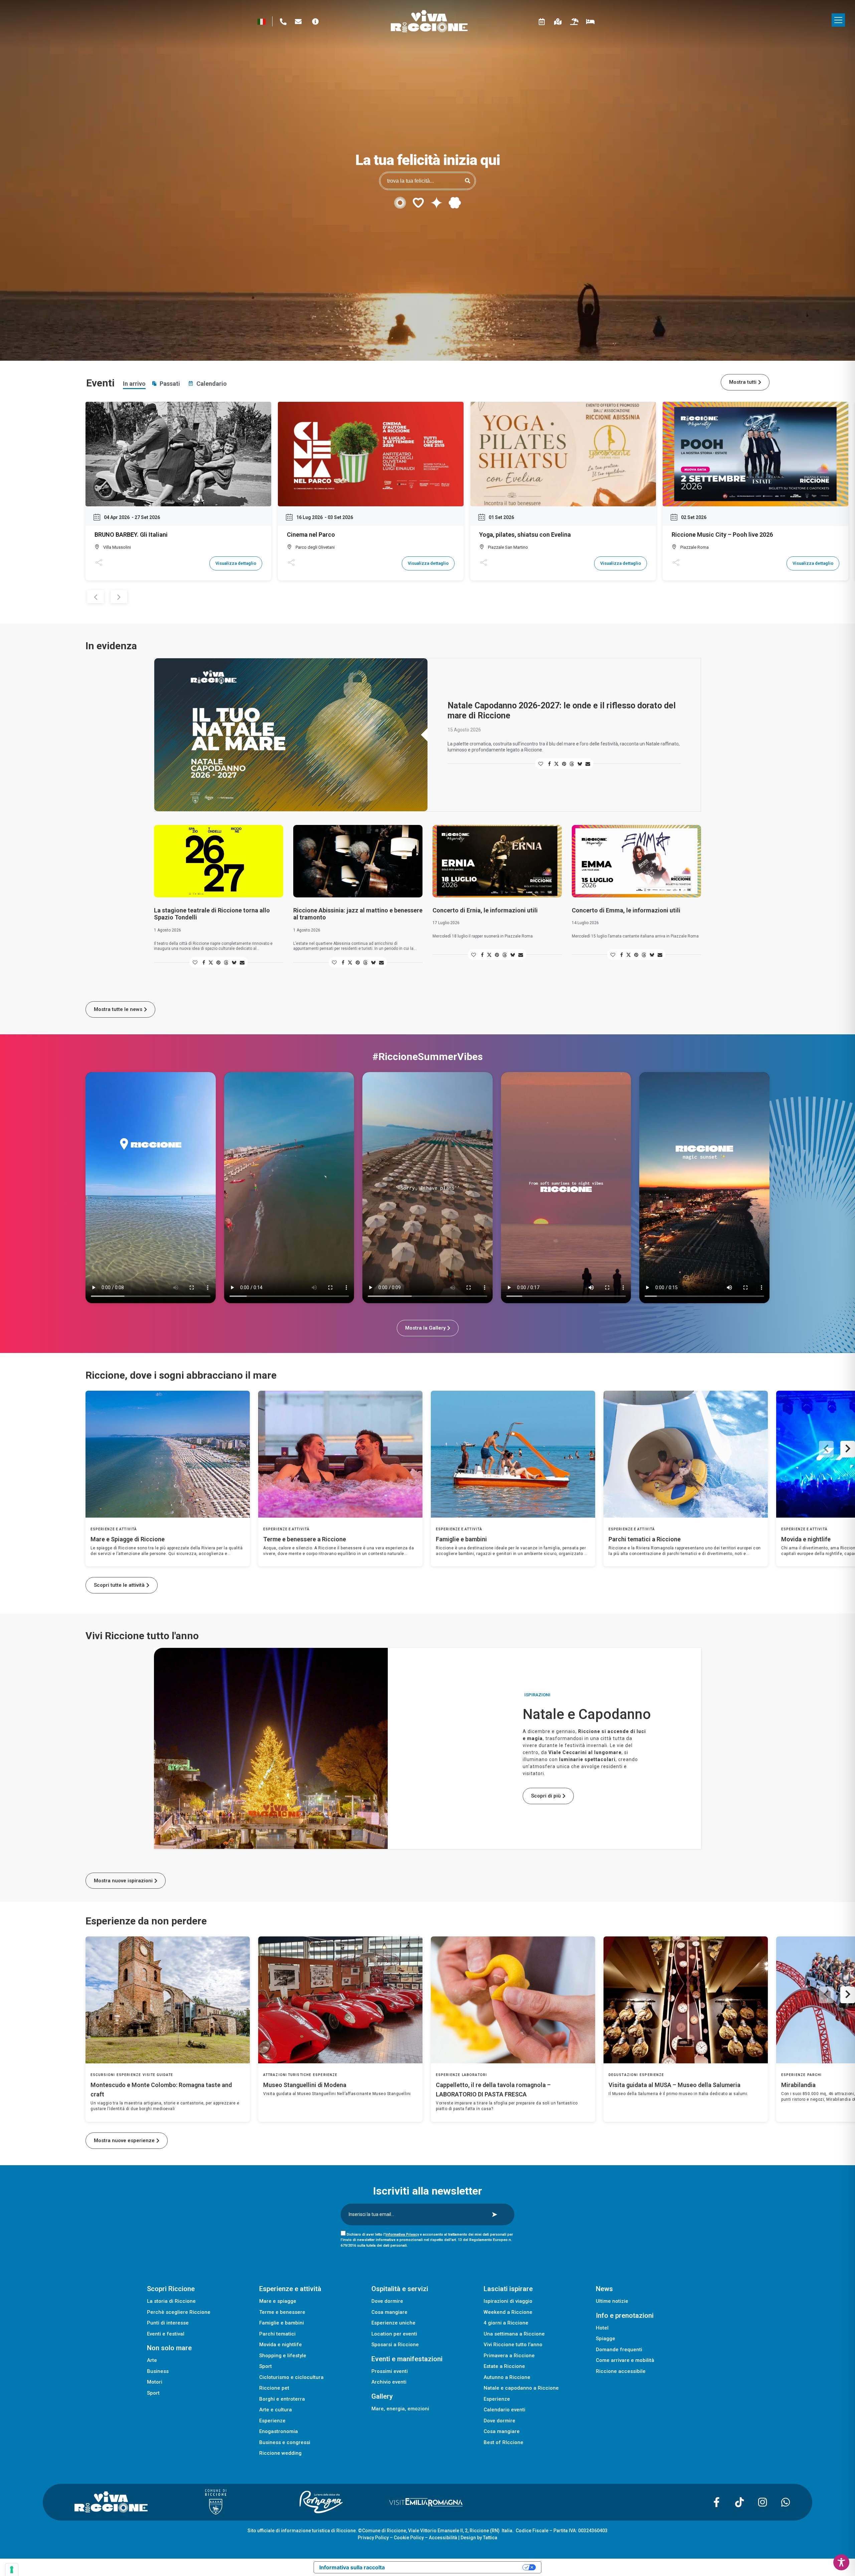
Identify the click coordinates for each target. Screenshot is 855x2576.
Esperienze (129, 2075)
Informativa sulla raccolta (352, 2567)
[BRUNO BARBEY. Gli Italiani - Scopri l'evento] (178, 454)
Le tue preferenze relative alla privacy (457, 2567)
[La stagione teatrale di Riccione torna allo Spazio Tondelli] (219, 861)
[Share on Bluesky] (580, 764)
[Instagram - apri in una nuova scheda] (762, 2502)
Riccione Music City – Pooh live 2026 (722, 535)
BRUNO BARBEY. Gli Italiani (131, 535)
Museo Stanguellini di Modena (305, 2085)
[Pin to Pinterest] (564, 764)
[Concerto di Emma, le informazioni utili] (636, 861)
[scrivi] (298, 22)
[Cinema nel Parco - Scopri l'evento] (371, 454)
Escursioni (103, 2075)
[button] (838, 20)
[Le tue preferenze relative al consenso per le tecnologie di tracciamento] (12, 2570)
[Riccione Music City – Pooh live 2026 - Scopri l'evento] (755, 454)
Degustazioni (623, 2075)
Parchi (815, 2075)
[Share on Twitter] (556, 764)
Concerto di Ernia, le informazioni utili (485, 910)
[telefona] (283, 22)
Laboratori (474, 2075)
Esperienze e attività (114, 1529)
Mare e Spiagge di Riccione (128, 1539)
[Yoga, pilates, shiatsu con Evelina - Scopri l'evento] (563, 454)
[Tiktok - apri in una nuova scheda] (739, 2502)
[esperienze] (558, 22)
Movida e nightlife (806, 1539)
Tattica (490, 2538)
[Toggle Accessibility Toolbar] (841, 2562)
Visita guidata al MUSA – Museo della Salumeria (674, 2085)
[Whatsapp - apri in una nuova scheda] (786, 2502)
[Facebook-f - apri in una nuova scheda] (716, 2502)
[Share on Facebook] (549, 764)
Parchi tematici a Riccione (645, 1539)
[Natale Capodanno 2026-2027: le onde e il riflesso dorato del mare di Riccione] (291, 735)
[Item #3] (447, 1799)
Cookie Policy (409, 2538)
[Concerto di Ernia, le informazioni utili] (497, 861)
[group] (168, 1479)
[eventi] (542, 22)
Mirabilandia (798, 2085)
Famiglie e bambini (461, 1539)
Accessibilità (443, 2538)
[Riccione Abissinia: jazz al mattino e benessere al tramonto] (358, 861)
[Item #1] (271, 1748)
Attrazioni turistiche (287, 2075)
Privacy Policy (373, 2538)
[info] (315, 22)
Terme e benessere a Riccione (305, 1539)
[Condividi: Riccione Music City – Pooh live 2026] (676, 563)
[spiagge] (574, 22)
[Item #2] (447, 1698)
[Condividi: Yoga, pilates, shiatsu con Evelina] (483, 563)
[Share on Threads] (572, 764)
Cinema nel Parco (311, 535)
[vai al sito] (95, 2502)
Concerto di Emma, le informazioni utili (626, 910)
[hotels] (590, 22)
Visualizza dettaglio (236, 563)
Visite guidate (158, 2075)
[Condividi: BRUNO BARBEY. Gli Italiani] (99, 563)
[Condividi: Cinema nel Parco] (291, 563)
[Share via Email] (588, 764)
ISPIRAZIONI (537, 1695)
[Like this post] (541, 764)
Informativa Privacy (402, 2235)
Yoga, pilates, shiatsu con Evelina (525, 535)
